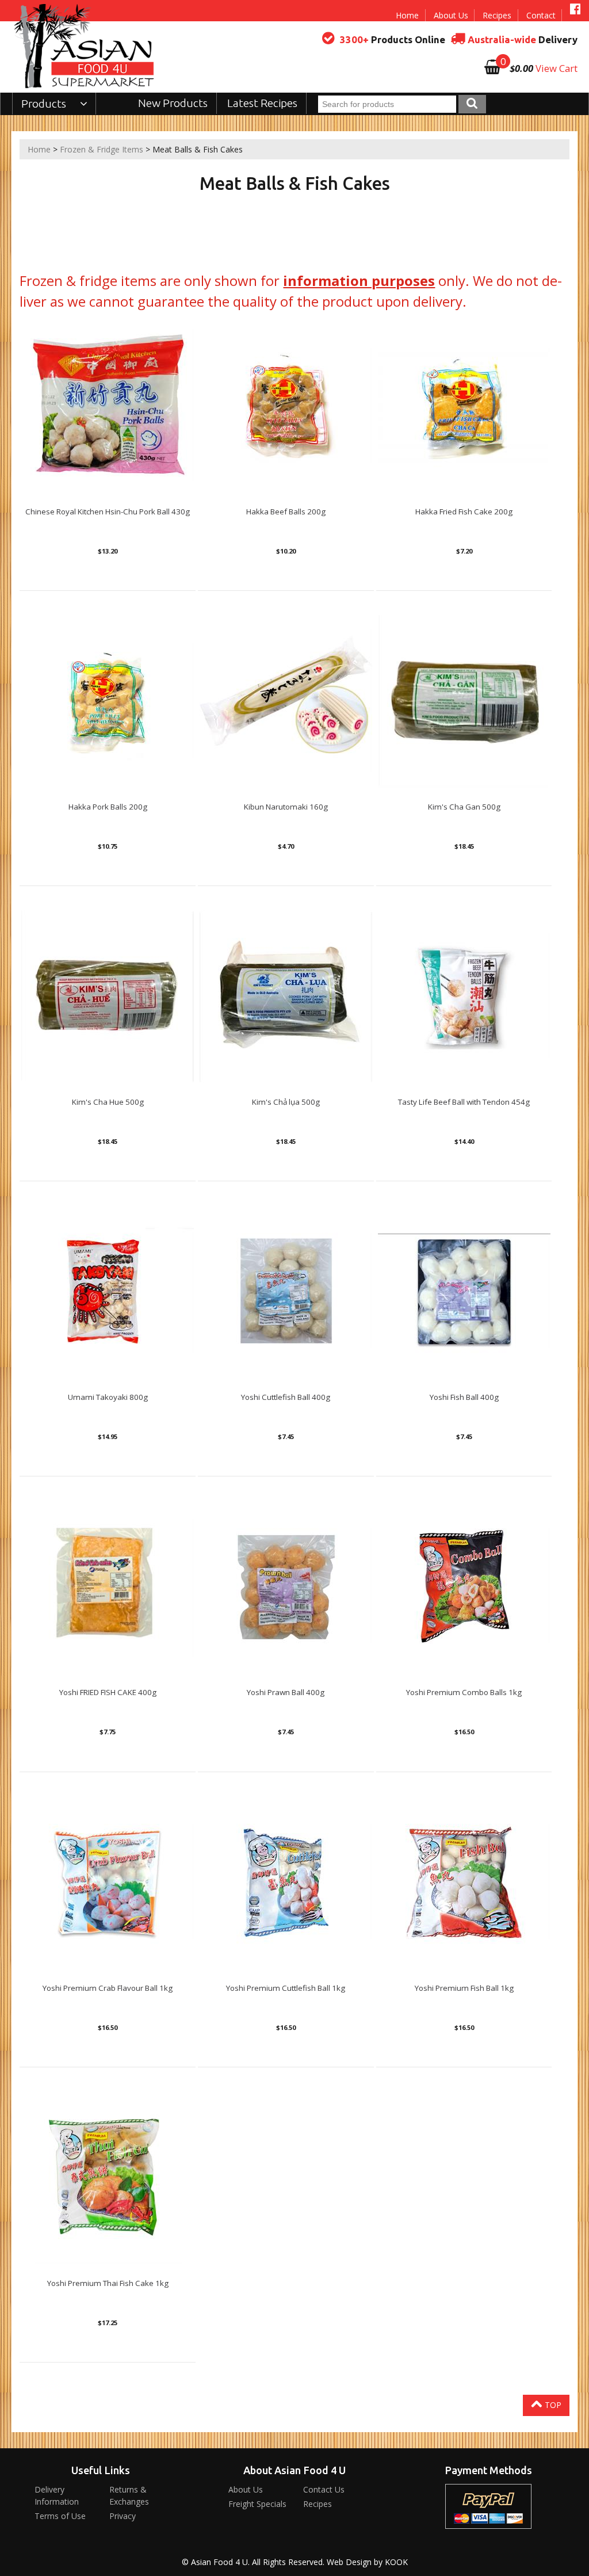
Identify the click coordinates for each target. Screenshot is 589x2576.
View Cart (557, 68)
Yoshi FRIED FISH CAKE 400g (108, 1692)
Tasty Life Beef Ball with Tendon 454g (464, 1102)
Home (407, 15)
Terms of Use (60, 2516)
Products (45, 104)
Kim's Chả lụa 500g (286, 1102)
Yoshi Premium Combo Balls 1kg (464, 1692)
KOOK (396, 2562)
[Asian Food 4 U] (85, 46)
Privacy (123, 2516)
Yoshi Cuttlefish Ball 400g (286, 1397)
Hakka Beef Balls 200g (286, 512)
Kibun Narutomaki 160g (286, 807)
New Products (173, 103)
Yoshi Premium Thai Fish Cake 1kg (108, 2283)
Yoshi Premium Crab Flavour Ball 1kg (108, 1988)
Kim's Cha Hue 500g (108, 1102)
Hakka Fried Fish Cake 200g (464, 512)
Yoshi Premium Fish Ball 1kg (464, 1988)
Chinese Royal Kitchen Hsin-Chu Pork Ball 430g (108, 512)
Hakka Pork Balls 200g (108, 807)
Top (552, 2405)
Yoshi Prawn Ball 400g (286, 1692)
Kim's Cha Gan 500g (464, 807)
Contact (541, 15)
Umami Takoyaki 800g (108, 1397)
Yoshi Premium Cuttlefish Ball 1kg (286, 1988)
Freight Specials (257, 2504)
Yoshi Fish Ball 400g (464, 1397)
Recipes (497, 15)
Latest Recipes (262, 103)
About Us (451, 15)
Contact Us (324, 2489)
